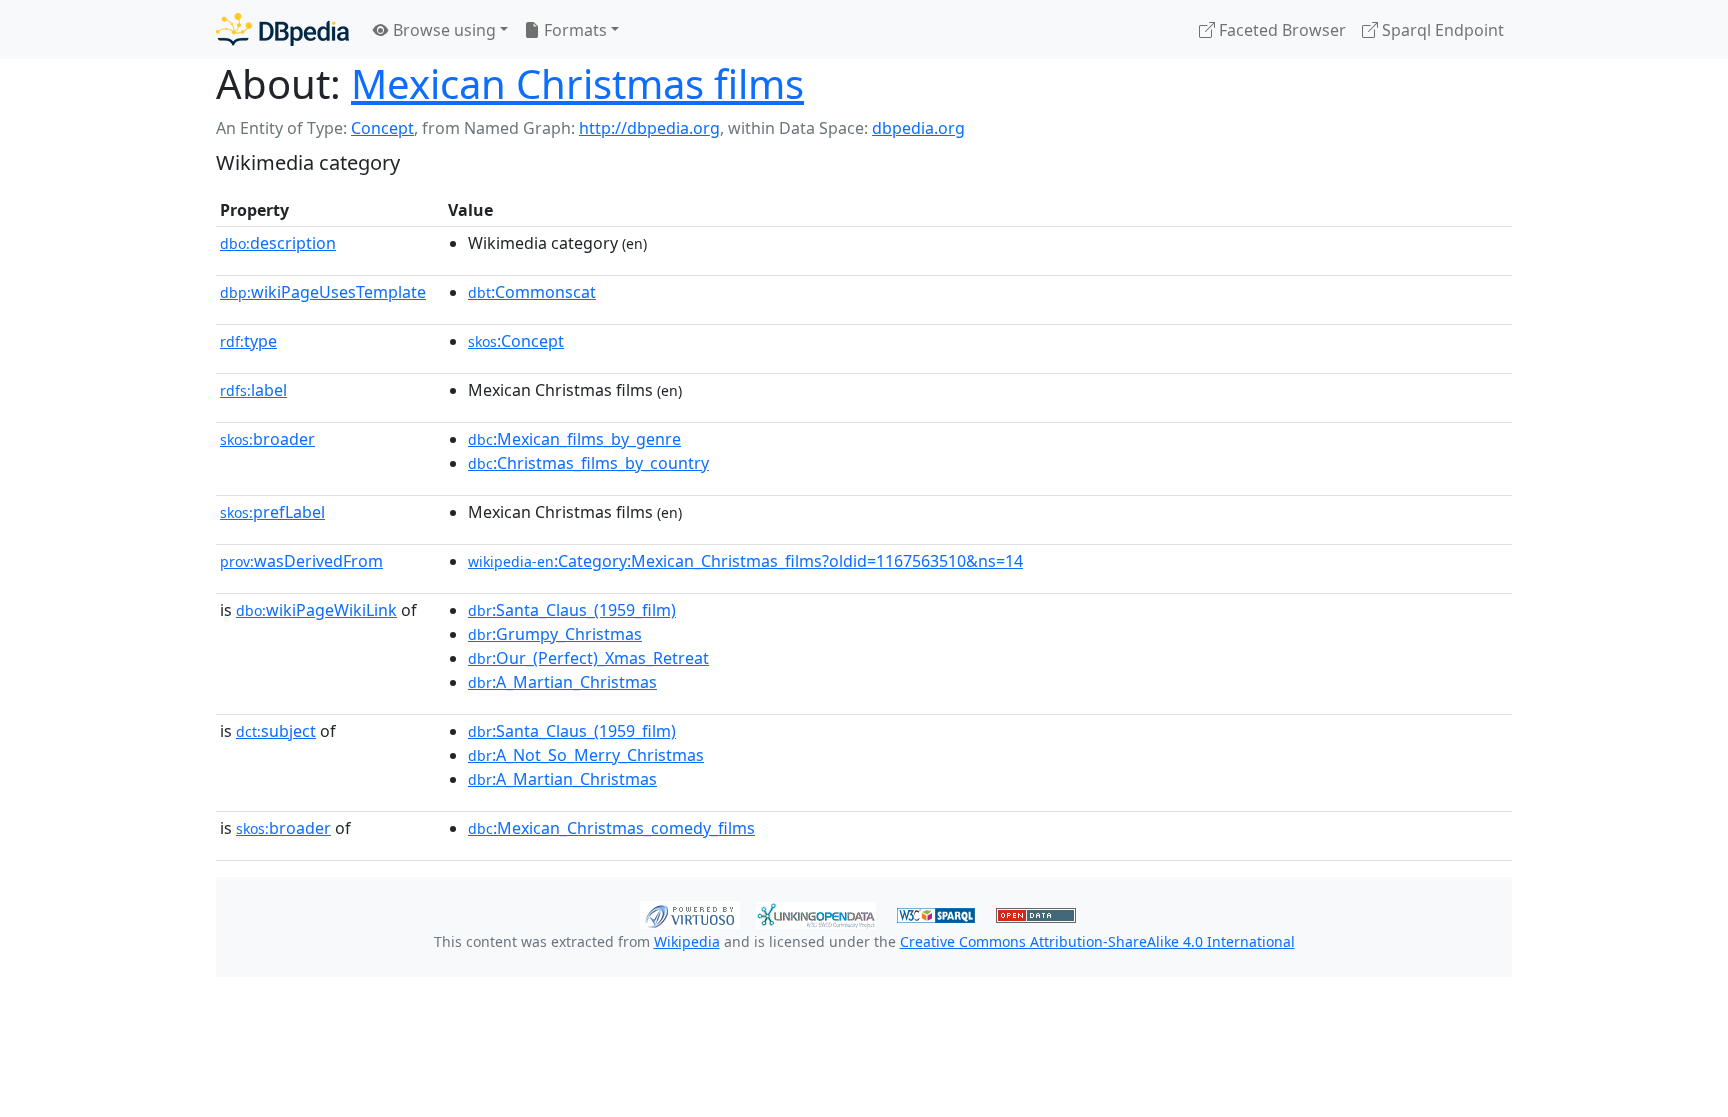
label (253, 390)
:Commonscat (532, 292)
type (248, 341)
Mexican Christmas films (577, 83)
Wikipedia (687, 941)
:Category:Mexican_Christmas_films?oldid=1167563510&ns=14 (745, 561)
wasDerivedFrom (301, 561)
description (278, 243)
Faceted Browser (1280, 30)
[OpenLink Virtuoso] (690, 913)
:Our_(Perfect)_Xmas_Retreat (588, 658)
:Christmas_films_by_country (588, 463)
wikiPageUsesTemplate (323, 292)
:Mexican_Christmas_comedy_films (611, 828)
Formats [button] (573, 30)
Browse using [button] (442, 30)
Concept (382, 128)
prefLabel (272, 512)
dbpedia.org (918, 128)
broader (267, 439)
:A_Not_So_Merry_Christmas (586, 755)
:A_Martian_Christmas (562, 682)
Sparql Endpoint (1441, 30)
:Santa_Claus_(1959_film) (572, 610)
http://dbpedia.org (649, 128)
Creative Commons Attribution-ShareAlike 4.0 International (1097, 941)
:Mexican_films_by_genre (574, 439)
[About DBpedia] (282, 29)
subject (276, 731)
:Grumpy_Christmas (555, 634)
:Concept (516, 341)
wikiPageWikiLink (316, 610)
